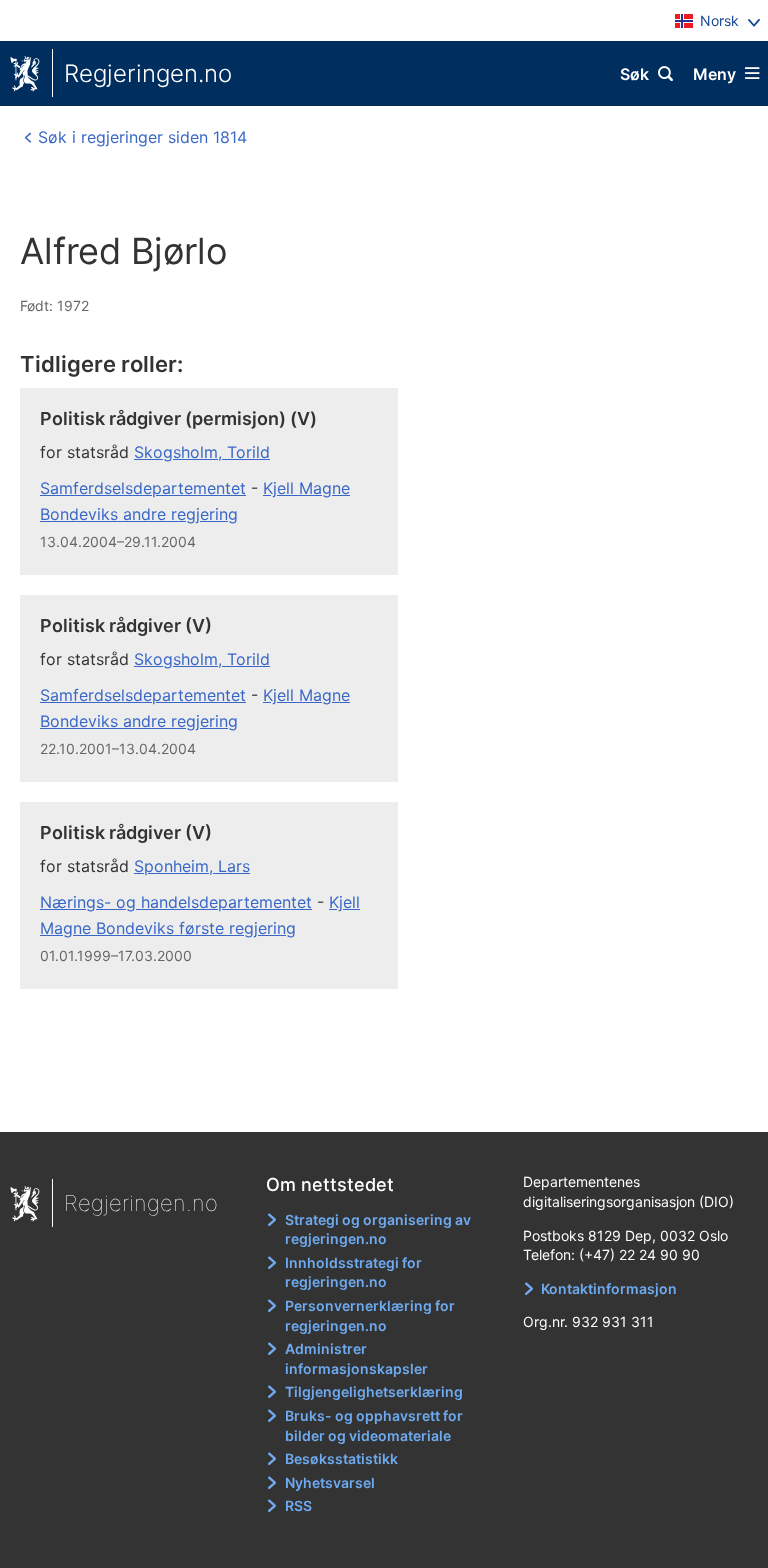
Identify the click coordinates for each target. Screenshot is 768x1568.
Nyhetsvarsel (330, 1482)
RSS (298, 1505)
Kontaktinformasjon (609, 1288)
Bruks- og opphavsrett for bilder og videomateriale (374, 1425)
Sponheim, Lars (192, 866)
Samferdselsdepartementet (143, 488)
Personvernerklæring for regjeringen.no (370, 1315)
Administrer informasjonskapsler (356, 1358)
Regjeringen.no (148, 73)
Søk (634, 74)
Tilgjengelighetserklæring (374, 1391)
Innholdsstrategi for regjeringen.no (353, 1272)
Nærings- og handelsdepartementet (176, 902)
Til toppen (374, 1103)
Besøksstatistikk (341, 1458)
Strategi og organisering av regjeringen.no (378, 1229)
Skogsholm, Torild (202, 452)
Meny (714, 74)
